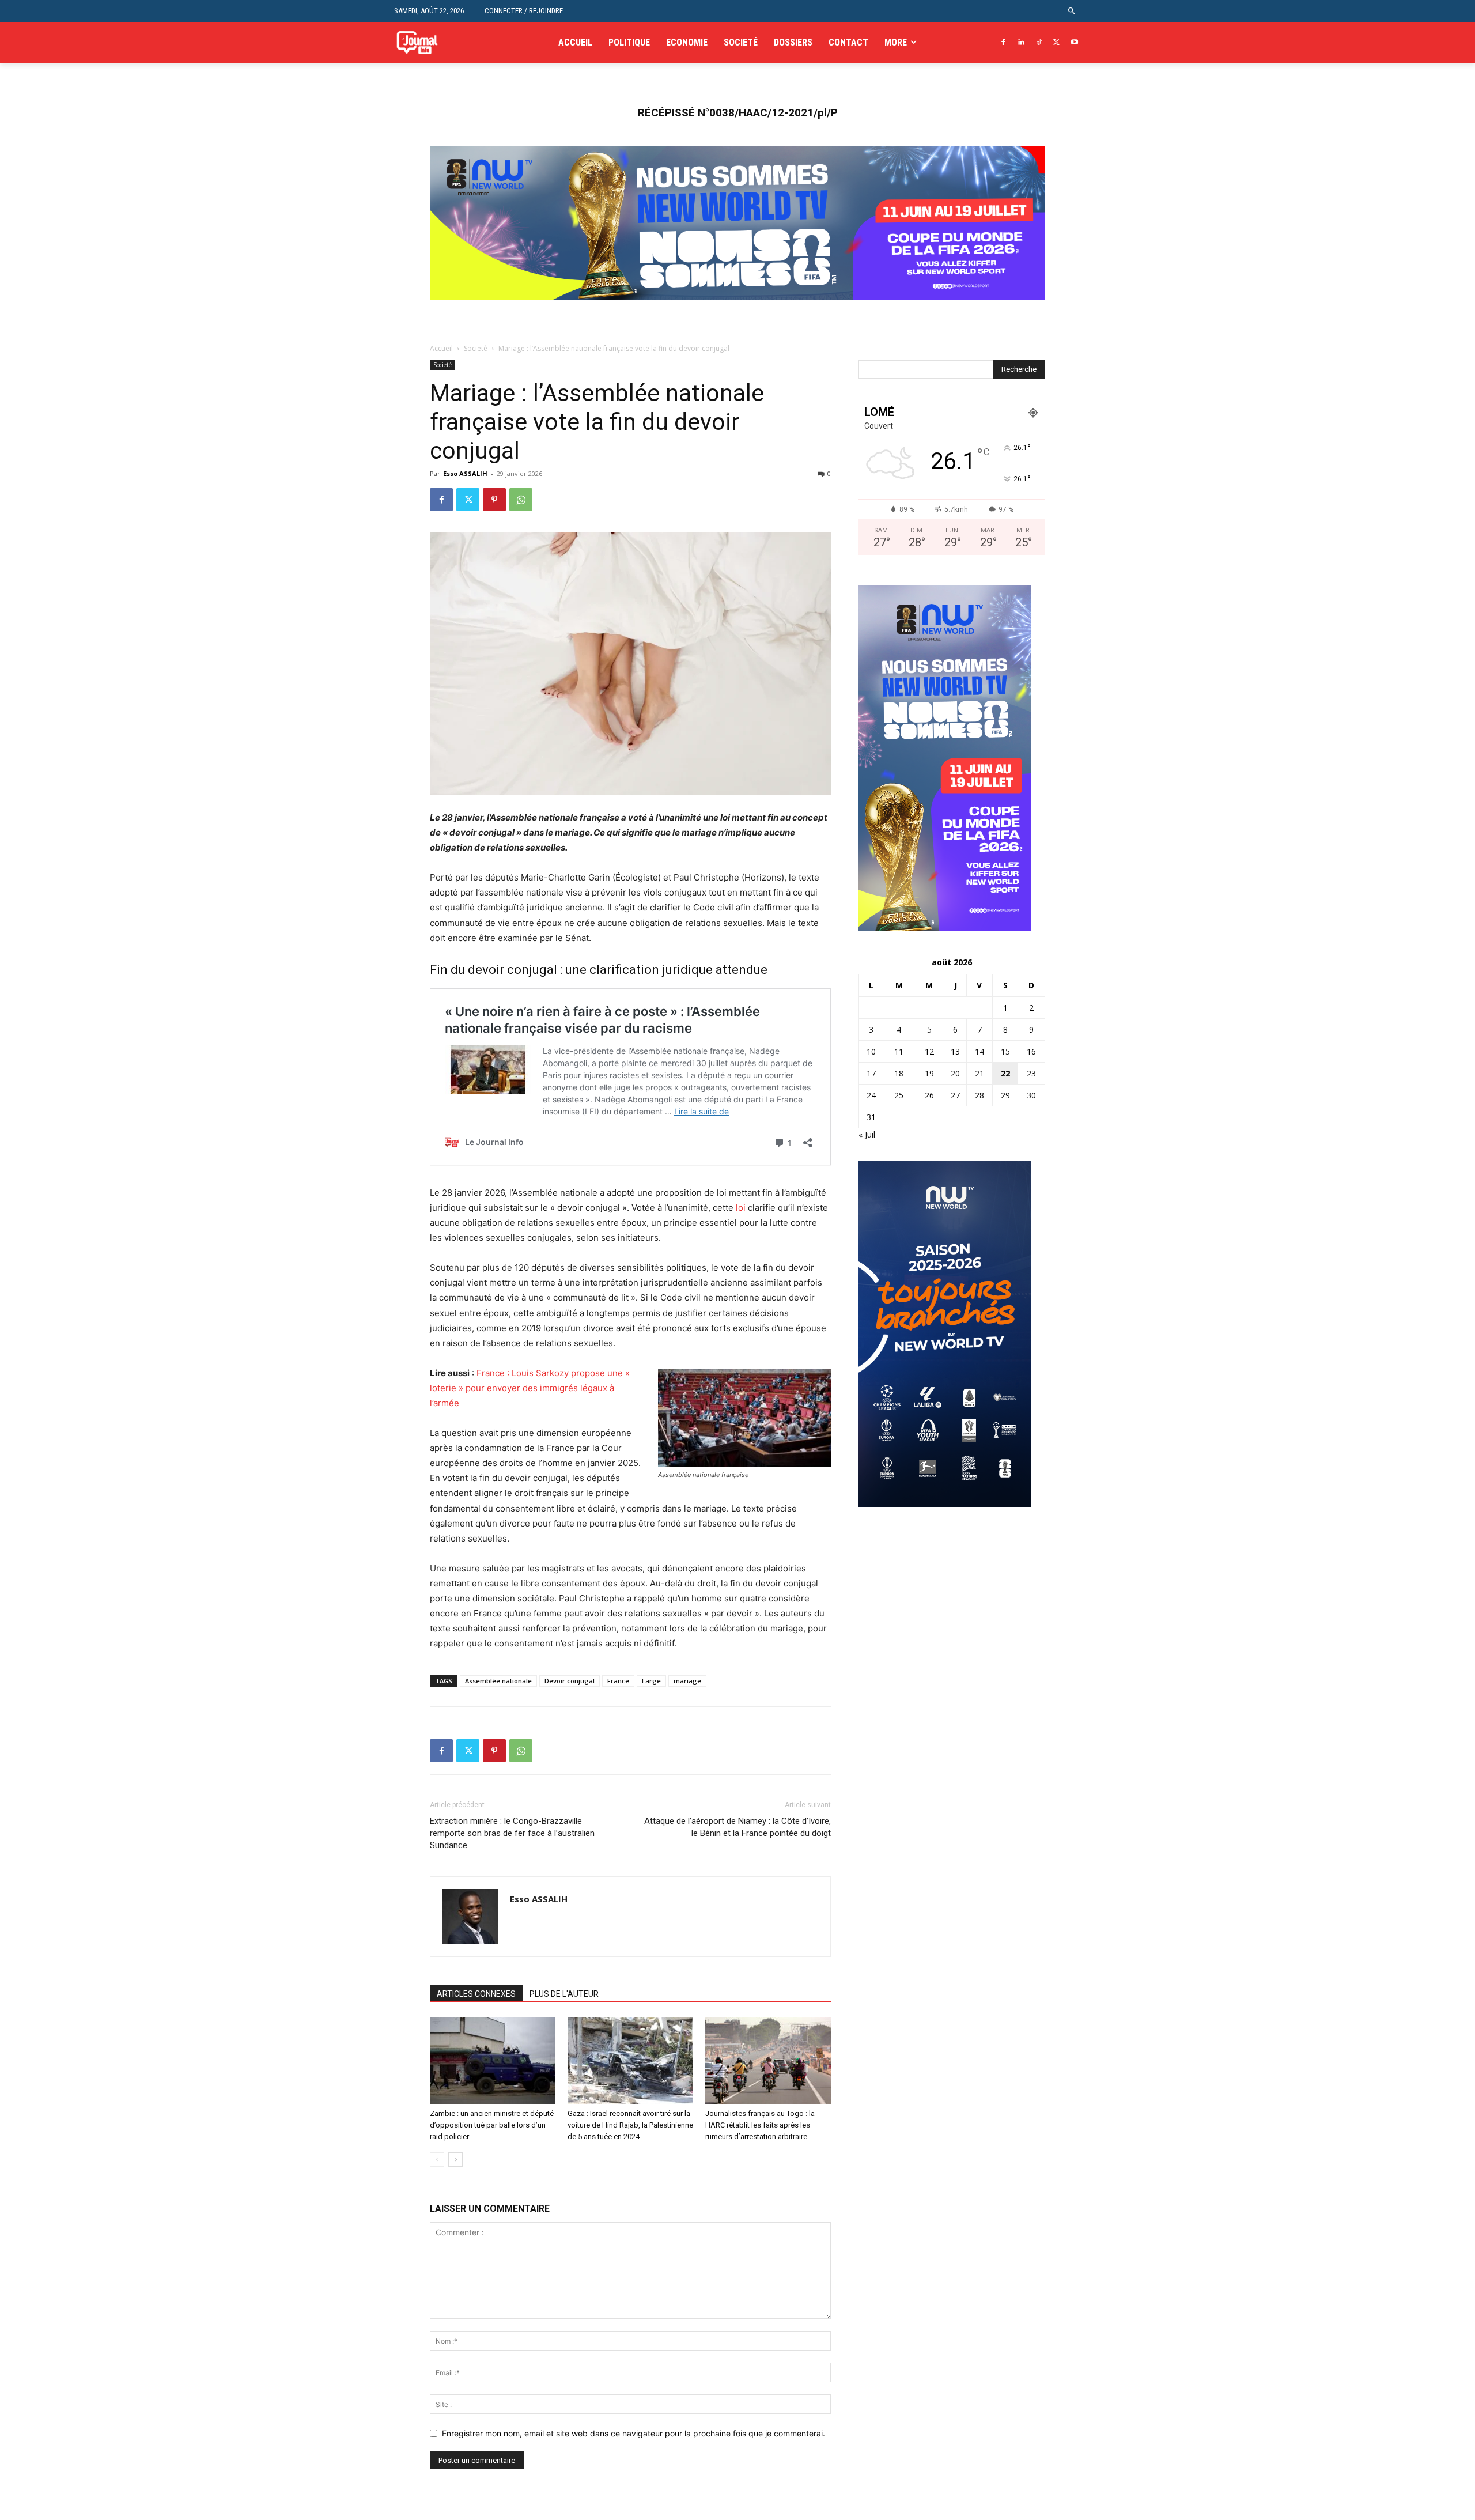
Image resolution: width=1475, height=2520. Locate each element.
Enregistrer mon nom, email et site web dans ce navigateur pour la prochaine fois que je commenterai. (634, 2433)
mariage (687, 1681)
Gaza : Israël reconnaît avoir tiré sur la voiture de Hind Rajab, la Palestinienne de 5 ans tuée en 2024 (630, 2125)
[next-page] (455, 2160)
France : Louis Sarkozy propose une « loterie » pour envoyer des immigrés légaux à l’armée (530, 1388)
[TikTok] (1039, 43)
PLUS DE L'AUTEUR (564, 1994)
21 (979, 1073)
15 (1005, 1051)
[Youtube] (1074, 43)
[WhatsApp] (521, 500)
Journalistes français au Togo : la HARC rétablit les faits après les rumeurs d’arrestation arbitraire (760, 2125)
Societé (476, 348)
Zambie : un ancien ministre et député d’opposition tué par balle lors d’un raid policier (492, 2125)
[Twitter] (1056, 43)
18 (899, 1073)
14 (979, 1051)
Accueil (441, 348)
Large (651, 1681)
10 (871, 1051)
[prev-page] (437, 2160)
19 (929, 1073)
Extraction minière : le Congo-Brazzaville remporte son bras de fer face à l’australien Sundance (512, 1833)
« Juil (867, 1134)
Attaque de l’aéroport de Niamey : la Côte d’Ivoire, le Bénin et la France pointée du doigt (737, 1827)
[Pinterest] (494, 500)
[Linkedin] (1021, 43)
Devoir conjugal (570, 1681)
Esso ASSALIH (465, 473)
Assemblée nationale (498, 1681)
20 (955, 1073)
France (618, 1681)
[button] (1072, 11)
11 (899, 1051)
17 (871, 1073)
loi (741, 1208)
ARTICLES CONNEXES (476, 1994)
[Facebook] (1003, 43)
